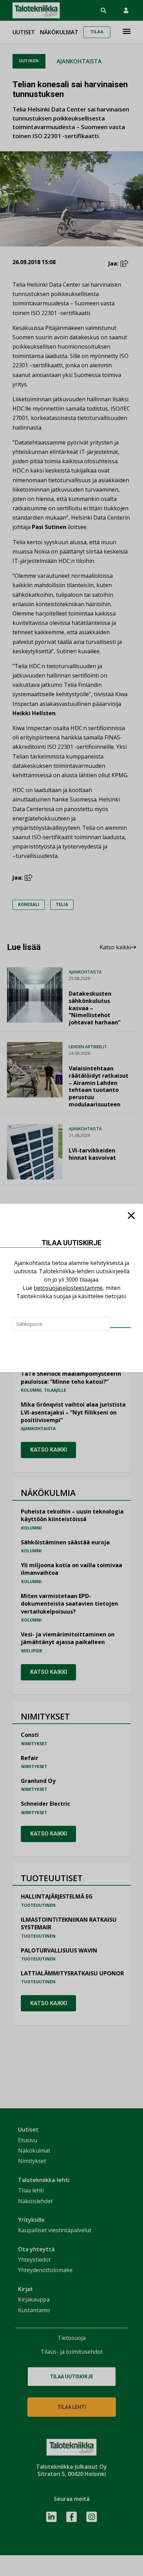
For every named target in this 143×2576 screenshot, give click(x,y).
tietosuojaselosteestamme (68, 1288)
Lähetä (120, 1328)
